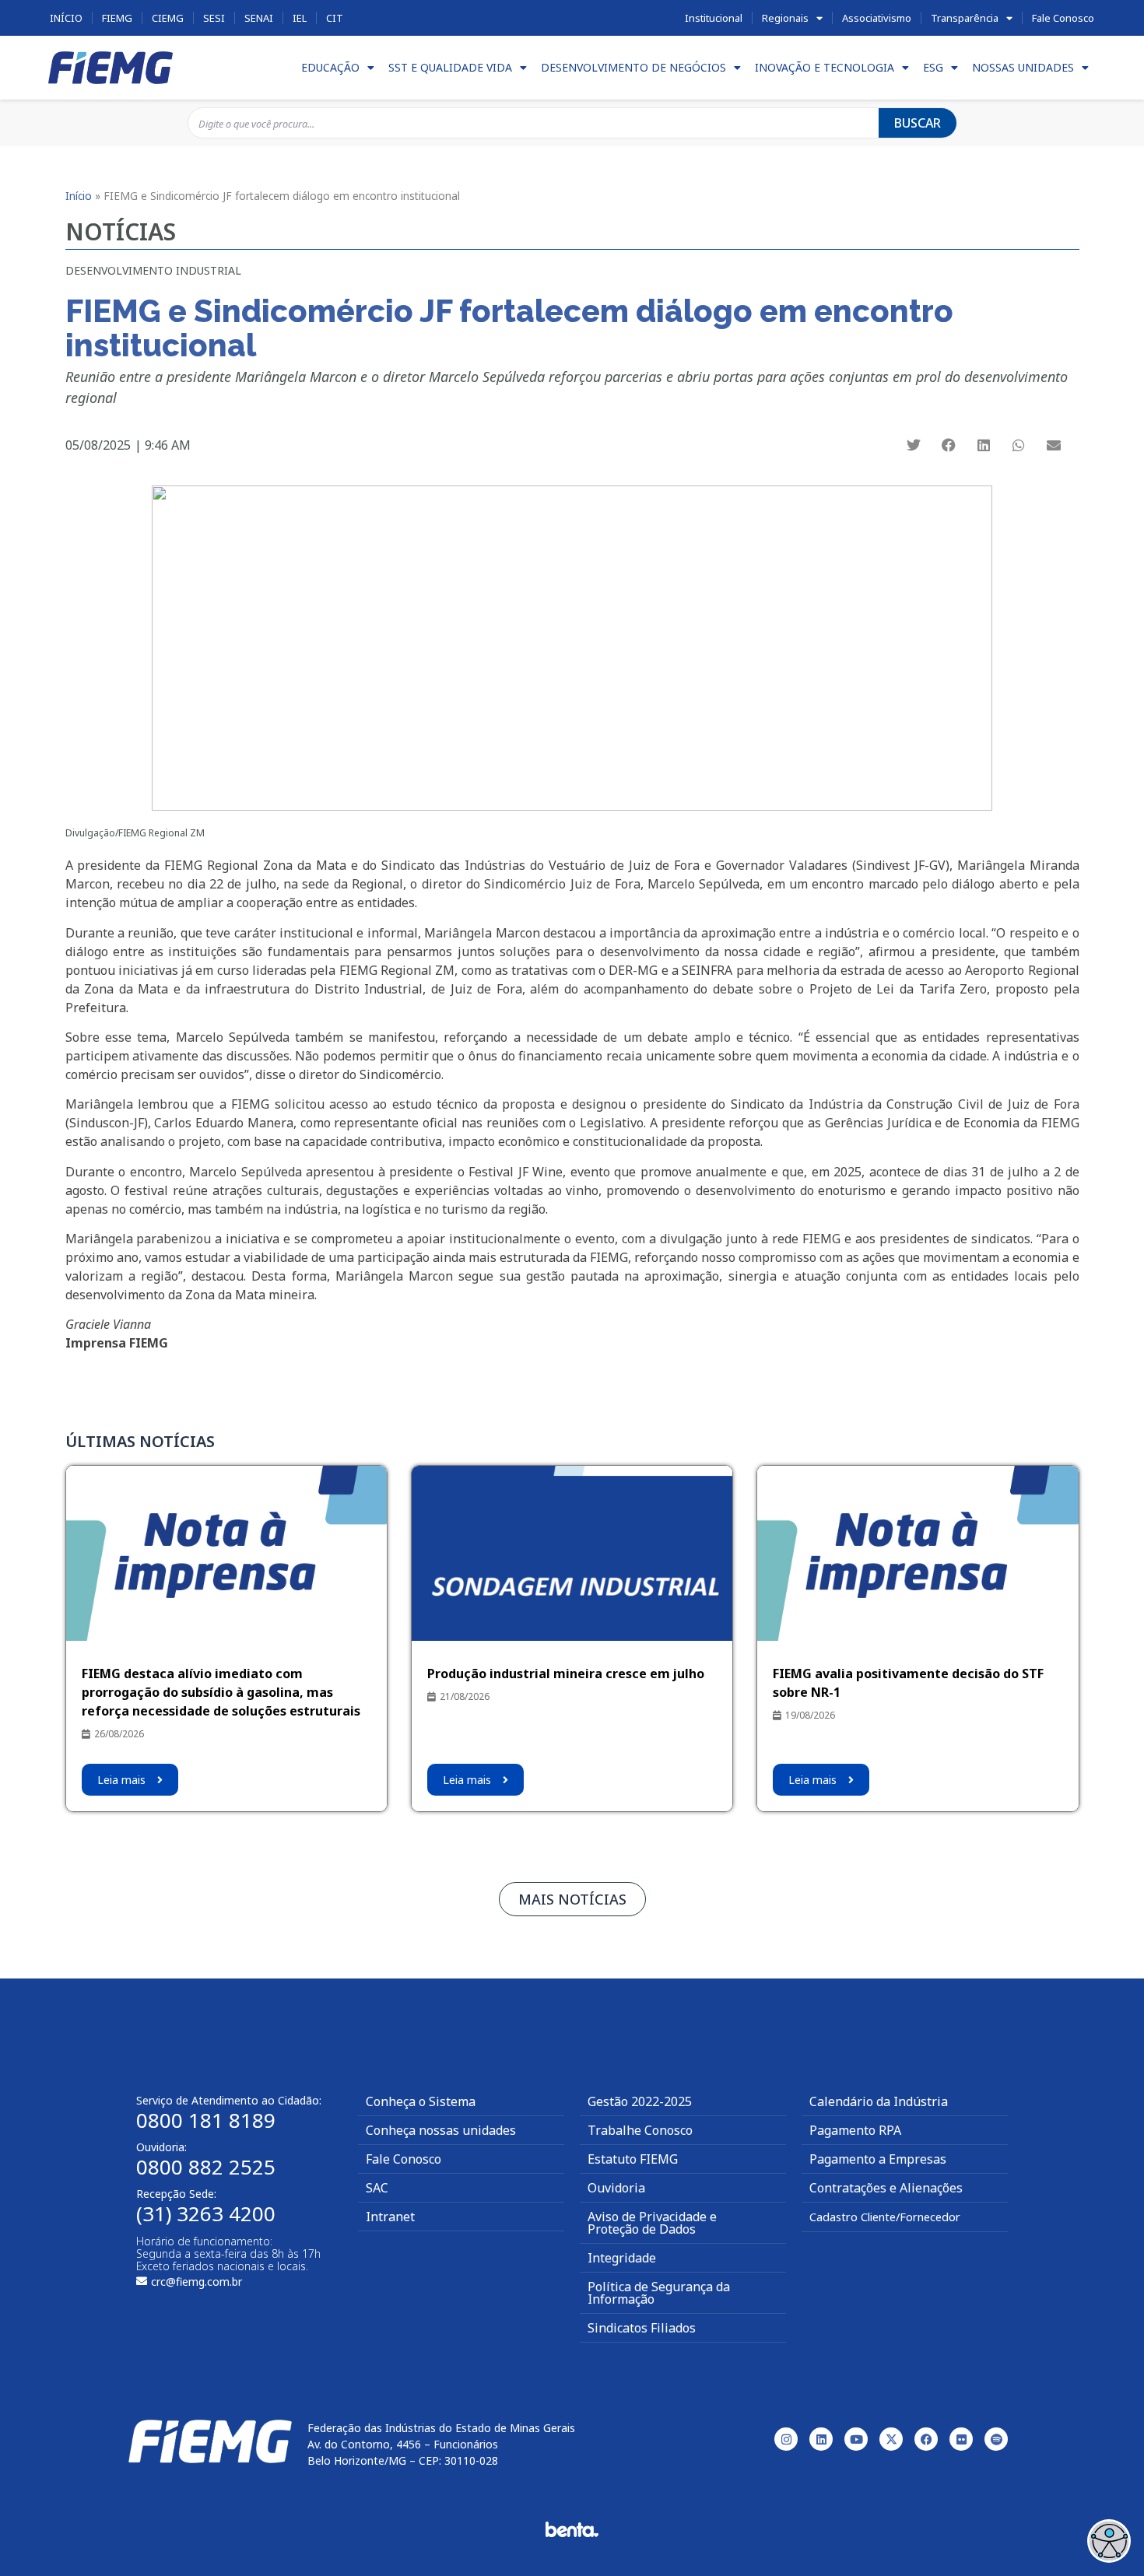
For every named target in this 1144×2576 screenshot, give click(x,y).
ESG (933, 67)
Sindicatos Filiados (642, 2328)
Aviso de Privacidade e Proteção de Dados (652, 2223)
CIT (335, 18)
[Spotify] (996, 2439)
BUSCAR (918, 123)
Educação (330, 67)
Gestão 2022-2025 (640, 2101)
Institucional (714, 18)
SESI (214, 18)
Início (66, 18)
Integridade (622, 2258)
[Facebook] (926, 2439)
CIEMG (168, 18)
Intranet (390, 2217)
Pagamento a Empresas (878, 2159)
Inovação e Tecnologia (825, 67)
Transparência (965, 18)
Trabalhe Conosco (640, 2130)
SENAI (259, 18)
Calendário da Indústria (879, 2101)
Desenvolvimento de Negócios (633, 67)
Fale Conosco (1063, 18)
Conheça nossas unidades (441, 2130)
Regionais (785, 18)
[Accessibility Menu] (1109, 2541)
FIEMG (117, 18)
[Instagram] (786, 2439)
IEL (300, 18)
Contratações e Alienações (886, 2188)
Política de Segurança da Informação (659, 2293)
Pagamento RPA (855, 2130)
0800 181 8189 (206, 2120)
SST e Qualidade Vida (450, 67)
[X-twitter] (891, 2439)
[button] (913, 445)
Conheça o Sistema (421, 2101)
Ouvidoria (616, 2188)
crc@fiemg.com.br (197, 2282)
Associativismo (877, 18)
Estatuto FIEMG (633, 2159)
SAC (377, 2188)
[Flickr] (961, 2439)
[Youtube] (856, 2439)
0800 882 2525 (206, 2167)
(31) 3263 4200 (206, 2213)
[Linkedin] (821, 2439)
